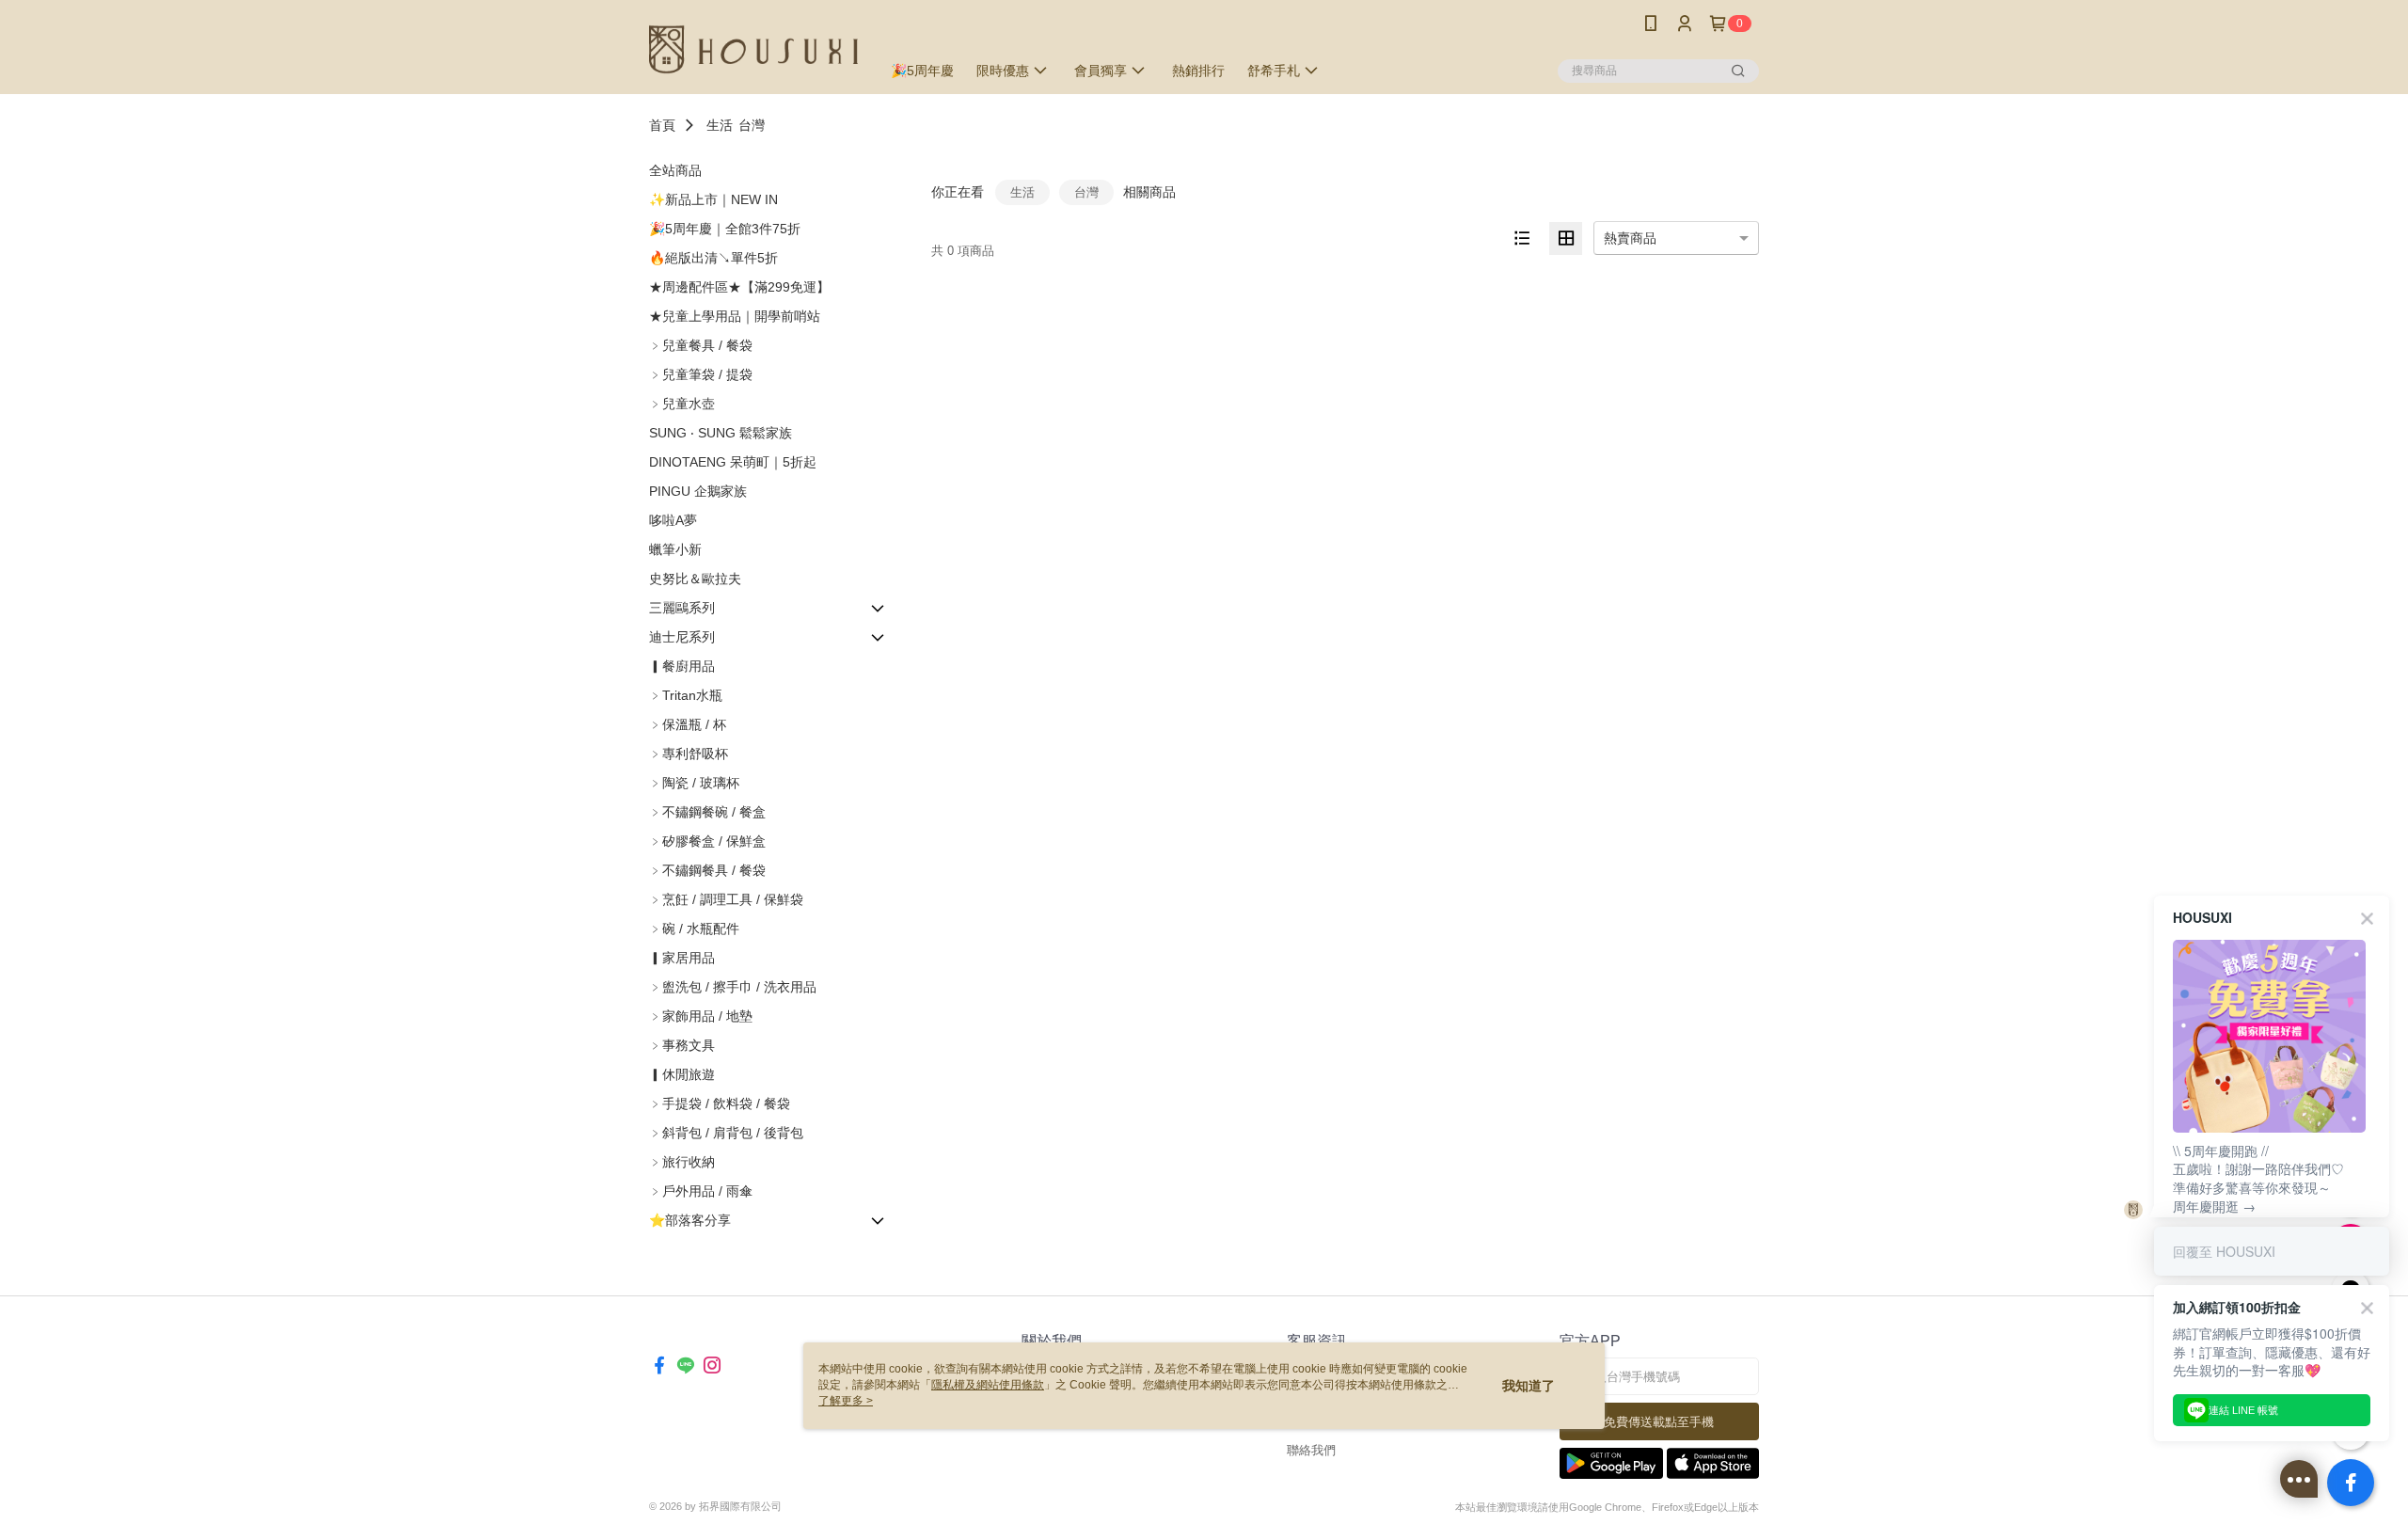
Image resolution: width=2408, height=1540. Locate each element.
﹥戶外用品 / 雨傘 (701, 1191)
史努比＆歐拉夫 (695, 579)
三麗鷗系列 (682, 608)
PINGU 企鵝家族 (698, 491)
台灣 (752, 125)
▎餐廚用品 (682, 666)
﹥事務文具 (682, 1045)
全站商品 (675, 170)
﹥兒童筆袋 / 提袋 (701, 374)
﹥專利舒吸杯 (689, 754)
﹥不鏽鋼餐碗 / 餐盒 (707, 812)
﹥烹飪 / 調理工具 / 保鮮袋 (726, 899)
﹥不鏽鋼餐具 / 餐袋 (707, 870)
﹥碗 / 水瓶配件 (694, 929)
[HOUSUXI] (753, 49)
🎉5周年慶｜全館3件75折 (725, 229)
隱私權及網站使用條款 (988, 1385)
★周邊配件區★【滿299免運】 (739, 287)
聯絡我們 (1311, 1450)
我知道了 (1529, 1386)
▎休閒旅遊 (682, 1074)
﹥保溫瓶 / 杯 (688, 724)
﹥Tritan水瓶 (686, 695)
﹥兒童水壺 (682, 404)
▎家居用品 (682, 958)
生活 (720, 125)
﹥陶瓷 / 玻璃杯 (694, 783)
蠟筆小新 (675, 549)
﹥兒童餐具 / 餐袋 (701, 345)
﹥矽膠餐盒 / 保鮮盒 (707, 841)
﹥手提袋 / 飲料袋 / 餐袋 (720, 1103)
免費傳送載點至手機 (1659, 1422)
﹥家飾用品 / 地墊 (701, 1016)
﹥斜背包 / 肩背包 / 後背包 (726, 1133)
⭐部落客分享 (690, 1220)
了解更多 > (846, 1401)
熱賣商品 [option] (1630, 238)
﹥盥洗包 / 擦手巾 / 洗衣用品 (733, 987)
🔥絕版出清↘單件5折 (713, 258)
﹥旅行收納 (682, 1162)
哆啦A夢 (673, 520)
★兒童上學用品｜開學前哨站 (735, 316)
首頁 (662, 125)
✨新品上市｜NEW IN (713, 199)
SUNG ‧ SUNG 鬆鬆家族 (721, 433)
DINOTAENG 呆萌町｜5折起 (733, 462)
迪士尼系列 (682, 637)
